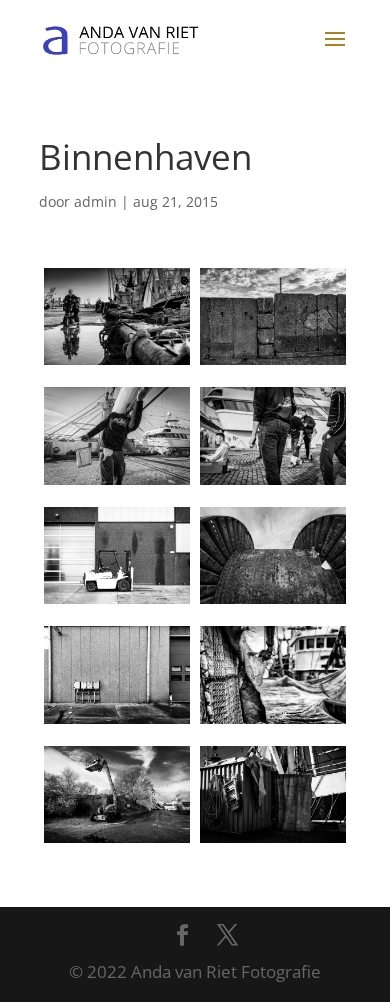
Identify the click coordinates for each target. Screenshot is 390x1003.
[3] (117, 435)
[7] (117, 674)
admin (95, 201)
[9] (117, 794)
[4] (273, 435)
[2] (273, 316)
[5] (117, 555)
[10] (273, 794)
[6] (273, 555)
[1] (117, 316)
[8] (273, 674)
